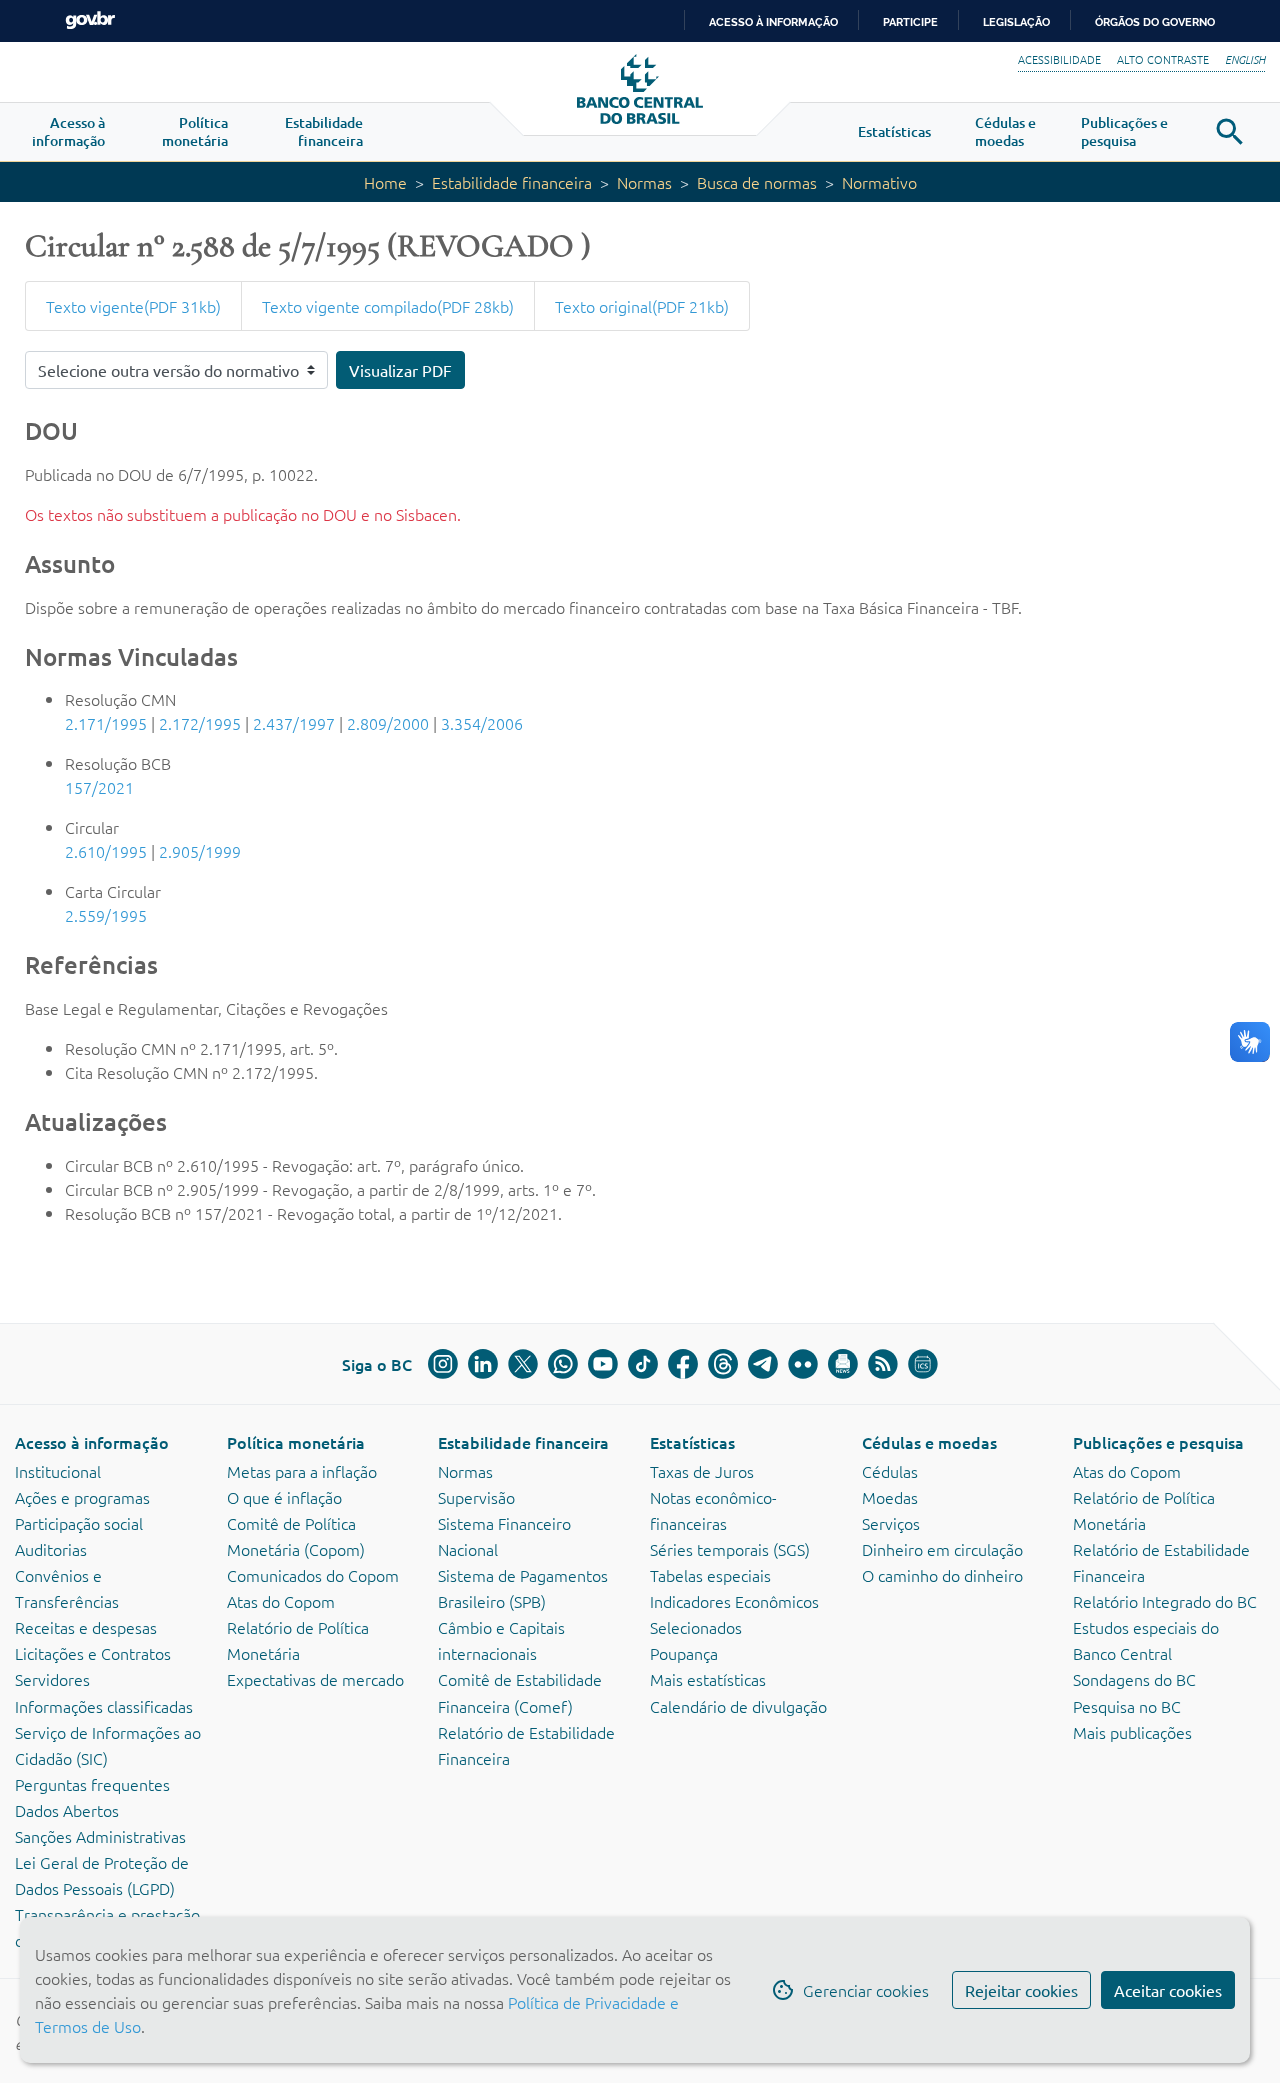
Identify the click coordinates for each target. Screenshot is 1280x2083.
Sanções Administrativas (100, 1836)
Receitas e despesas (86, 1627)
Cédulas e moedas (929, 1442)
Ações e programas (82, 1497)
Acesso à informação (92, 1442)
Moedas (890, 1497)
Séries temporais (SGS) (730, 1549)
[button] (68, 132)
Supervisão (476, 1497)
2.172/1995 (200, 723)
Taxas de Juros (702, 1471)
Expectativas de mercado (315, 1679)
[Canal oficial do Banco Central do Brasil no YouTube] (603, 1364)
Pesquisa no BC (1127, 1706)
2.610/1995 (106, 851)
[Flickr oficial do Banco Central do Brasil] (803, 1364)
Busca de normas (757, 182)
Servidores (52, 1679)
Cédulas (890, 1471)
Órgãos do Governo (1155, 22)
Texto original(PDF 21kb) (642, 306)
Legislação (1016, 22)
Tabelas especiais (710, 1575)
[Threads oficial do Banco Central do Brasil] (723, 1364)
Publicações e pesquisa (1158, 1442)
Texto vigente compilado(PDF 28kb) (388, 306)
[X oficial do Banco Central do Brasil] (523, 1364)
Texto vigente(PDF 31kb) (133, 306)
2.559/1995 (106, 915)
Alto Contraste (1163, 59)
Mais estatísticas (708, 1679)
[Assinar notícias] (843, 1364)
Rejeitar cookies (1021, 1990)
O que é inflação (284, 1497)
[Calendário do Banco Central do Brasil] (923, 1364)
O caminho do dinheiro (942, 1575)
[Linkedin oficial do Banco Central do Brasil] (483, 1364)
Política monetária (296, 1442)
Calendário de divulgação (738, 1706)
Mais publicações (1132, 1732)
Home (385, 182)
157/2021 (99, 787)
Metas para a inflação (302, 1471)
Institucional (58, 1471)
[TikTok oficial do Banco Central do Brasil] (643, 1364)
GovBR (90, 20)
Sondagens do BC (1134, 1679)
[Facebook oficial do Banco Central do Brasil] (683, 1364)
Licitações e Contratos (93, 1653)
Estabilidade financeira (512, 182)
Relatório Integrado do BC (1165, 1601)
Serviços (891, 1523)
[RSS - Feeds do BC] (883, 1364)
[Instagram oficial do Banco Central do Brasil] (443, 1364)
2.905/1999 (200, 851)
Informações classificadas (104, 1706)
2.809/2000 (388, 723)
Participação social (79, 1523)
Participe (910, 22)
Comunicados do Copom (313, 1575)
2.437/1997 (294, 723)
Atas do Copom (281, 1601)
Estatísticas (692, 1442)
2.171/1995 (106, 723)
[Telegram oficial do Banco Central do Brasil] (763, 1364)
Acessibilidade (1059, 59)
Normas (644, 182)
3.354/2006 (482, 723)
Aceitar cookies (1168, 1990)
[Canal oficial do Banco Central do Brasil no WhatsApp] (563, 1364)
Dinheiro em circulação (942, 1549)
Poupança (684, 1653)
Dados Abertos (67, 1810)
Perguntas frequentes (92, 1784)
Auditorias (51, 1549)
